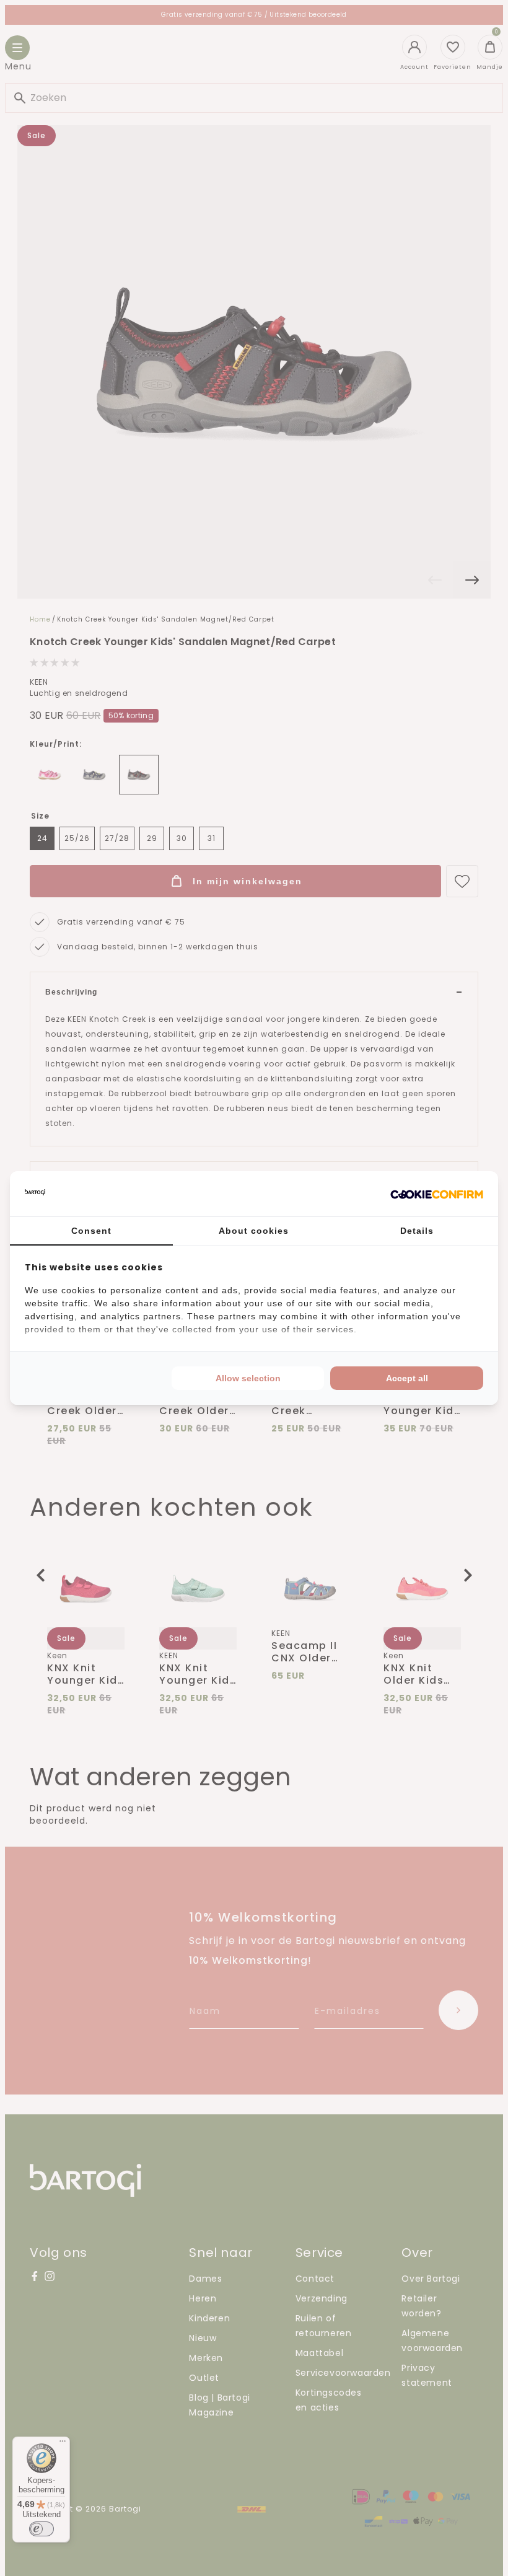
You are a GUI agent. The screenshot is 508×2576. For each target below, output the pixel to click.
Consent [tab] (91, 1231)
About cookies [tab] (254, 1231)
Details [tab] (417, 1231)
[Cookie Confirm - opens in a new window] (437, 1194)
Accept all (407, 1378)
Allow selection (248, 1378)
